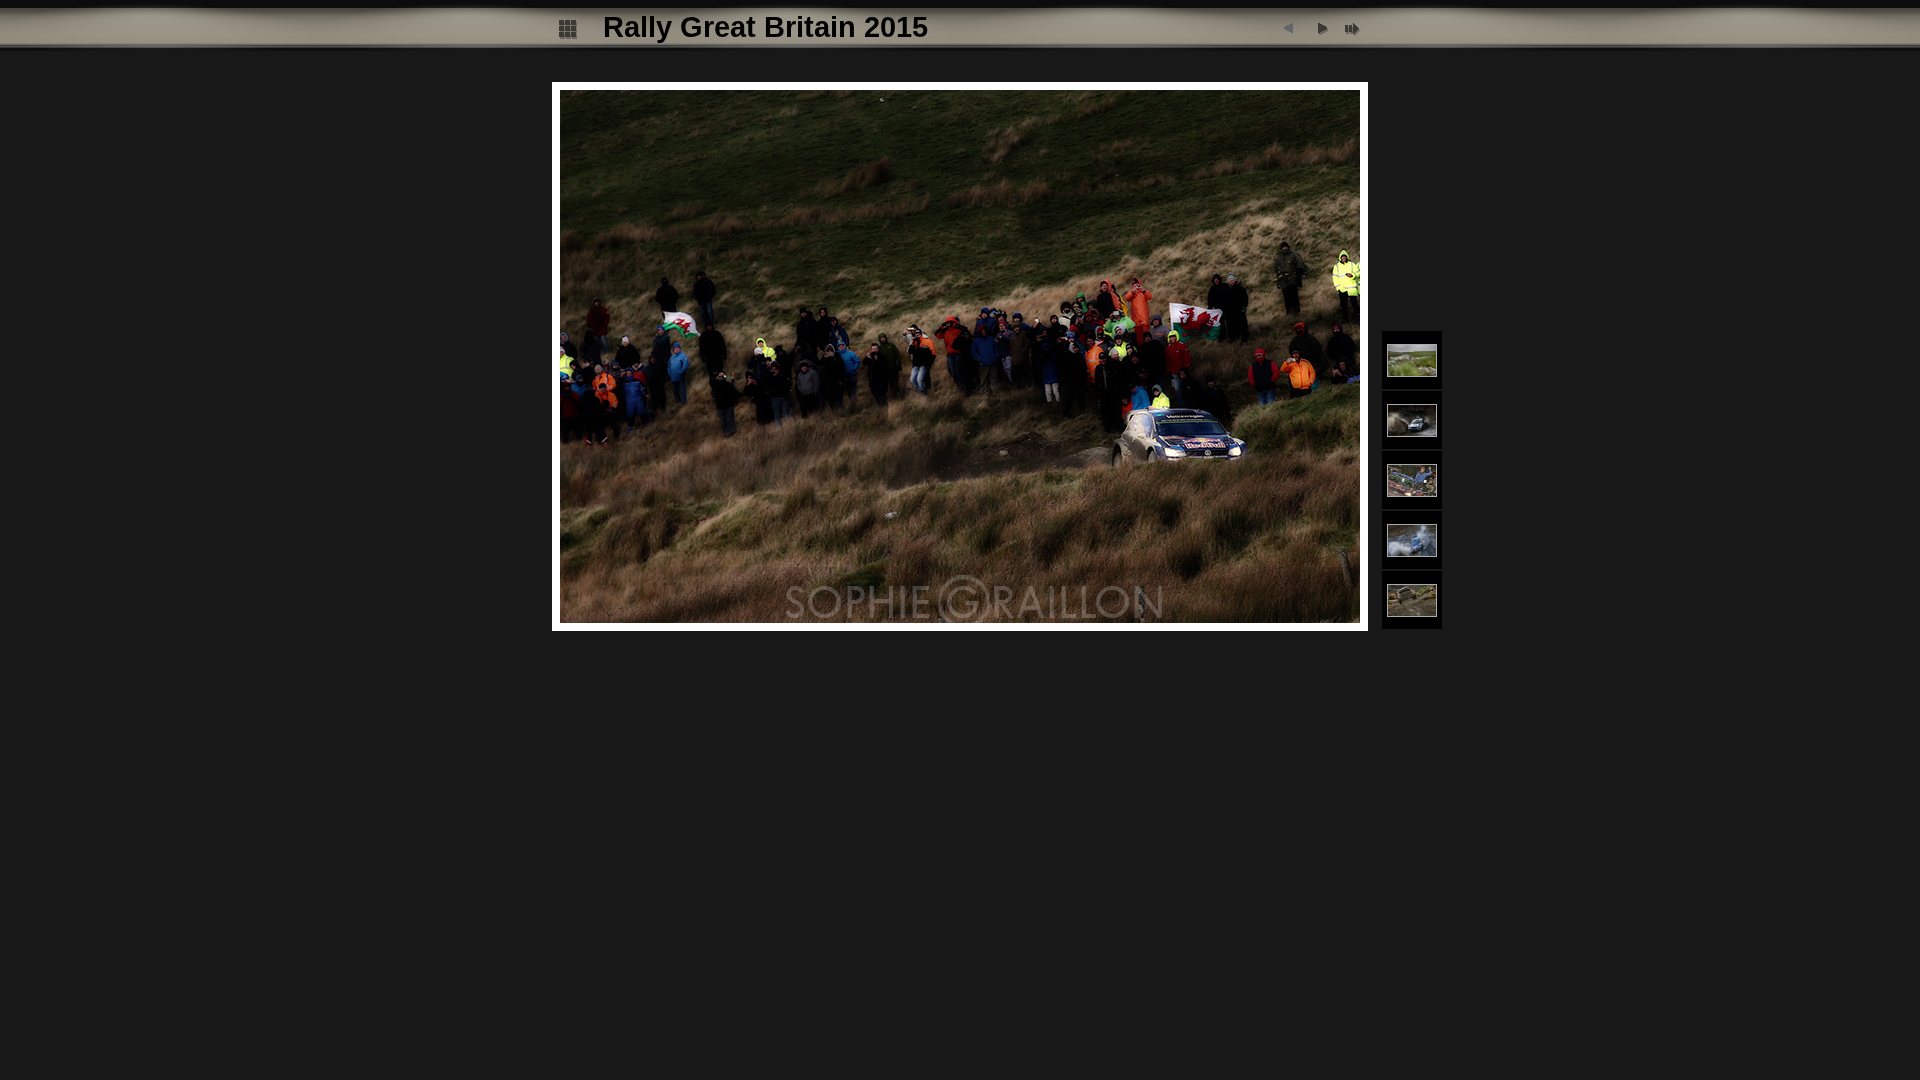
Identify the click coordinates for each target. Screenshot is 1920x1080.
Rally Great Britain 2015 (765, 27)
